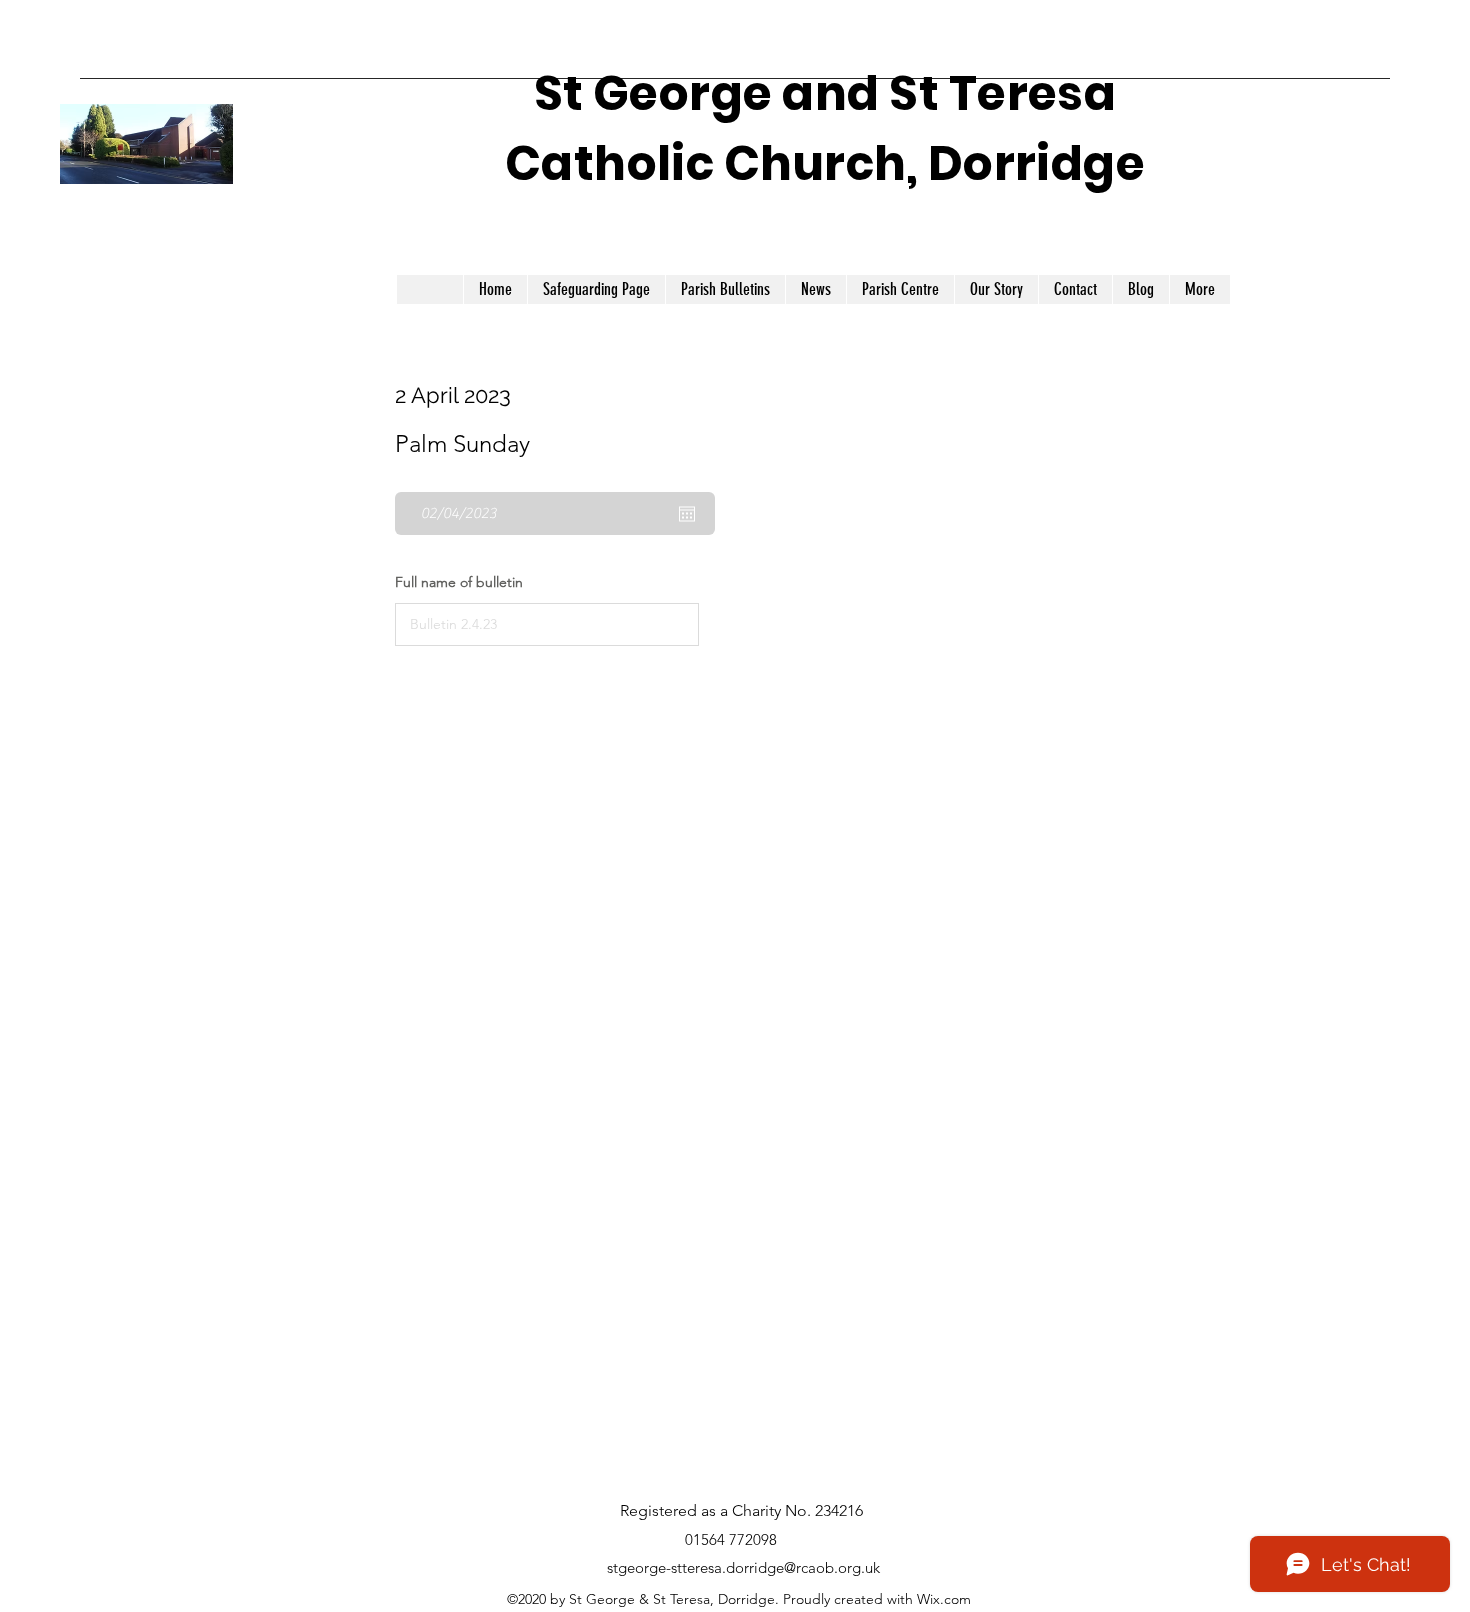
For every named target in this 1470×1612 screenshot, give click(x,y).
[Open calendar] (687, 514)
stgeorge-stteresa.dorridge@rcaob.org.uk (743, 1567)
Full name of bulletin (459, 582)
